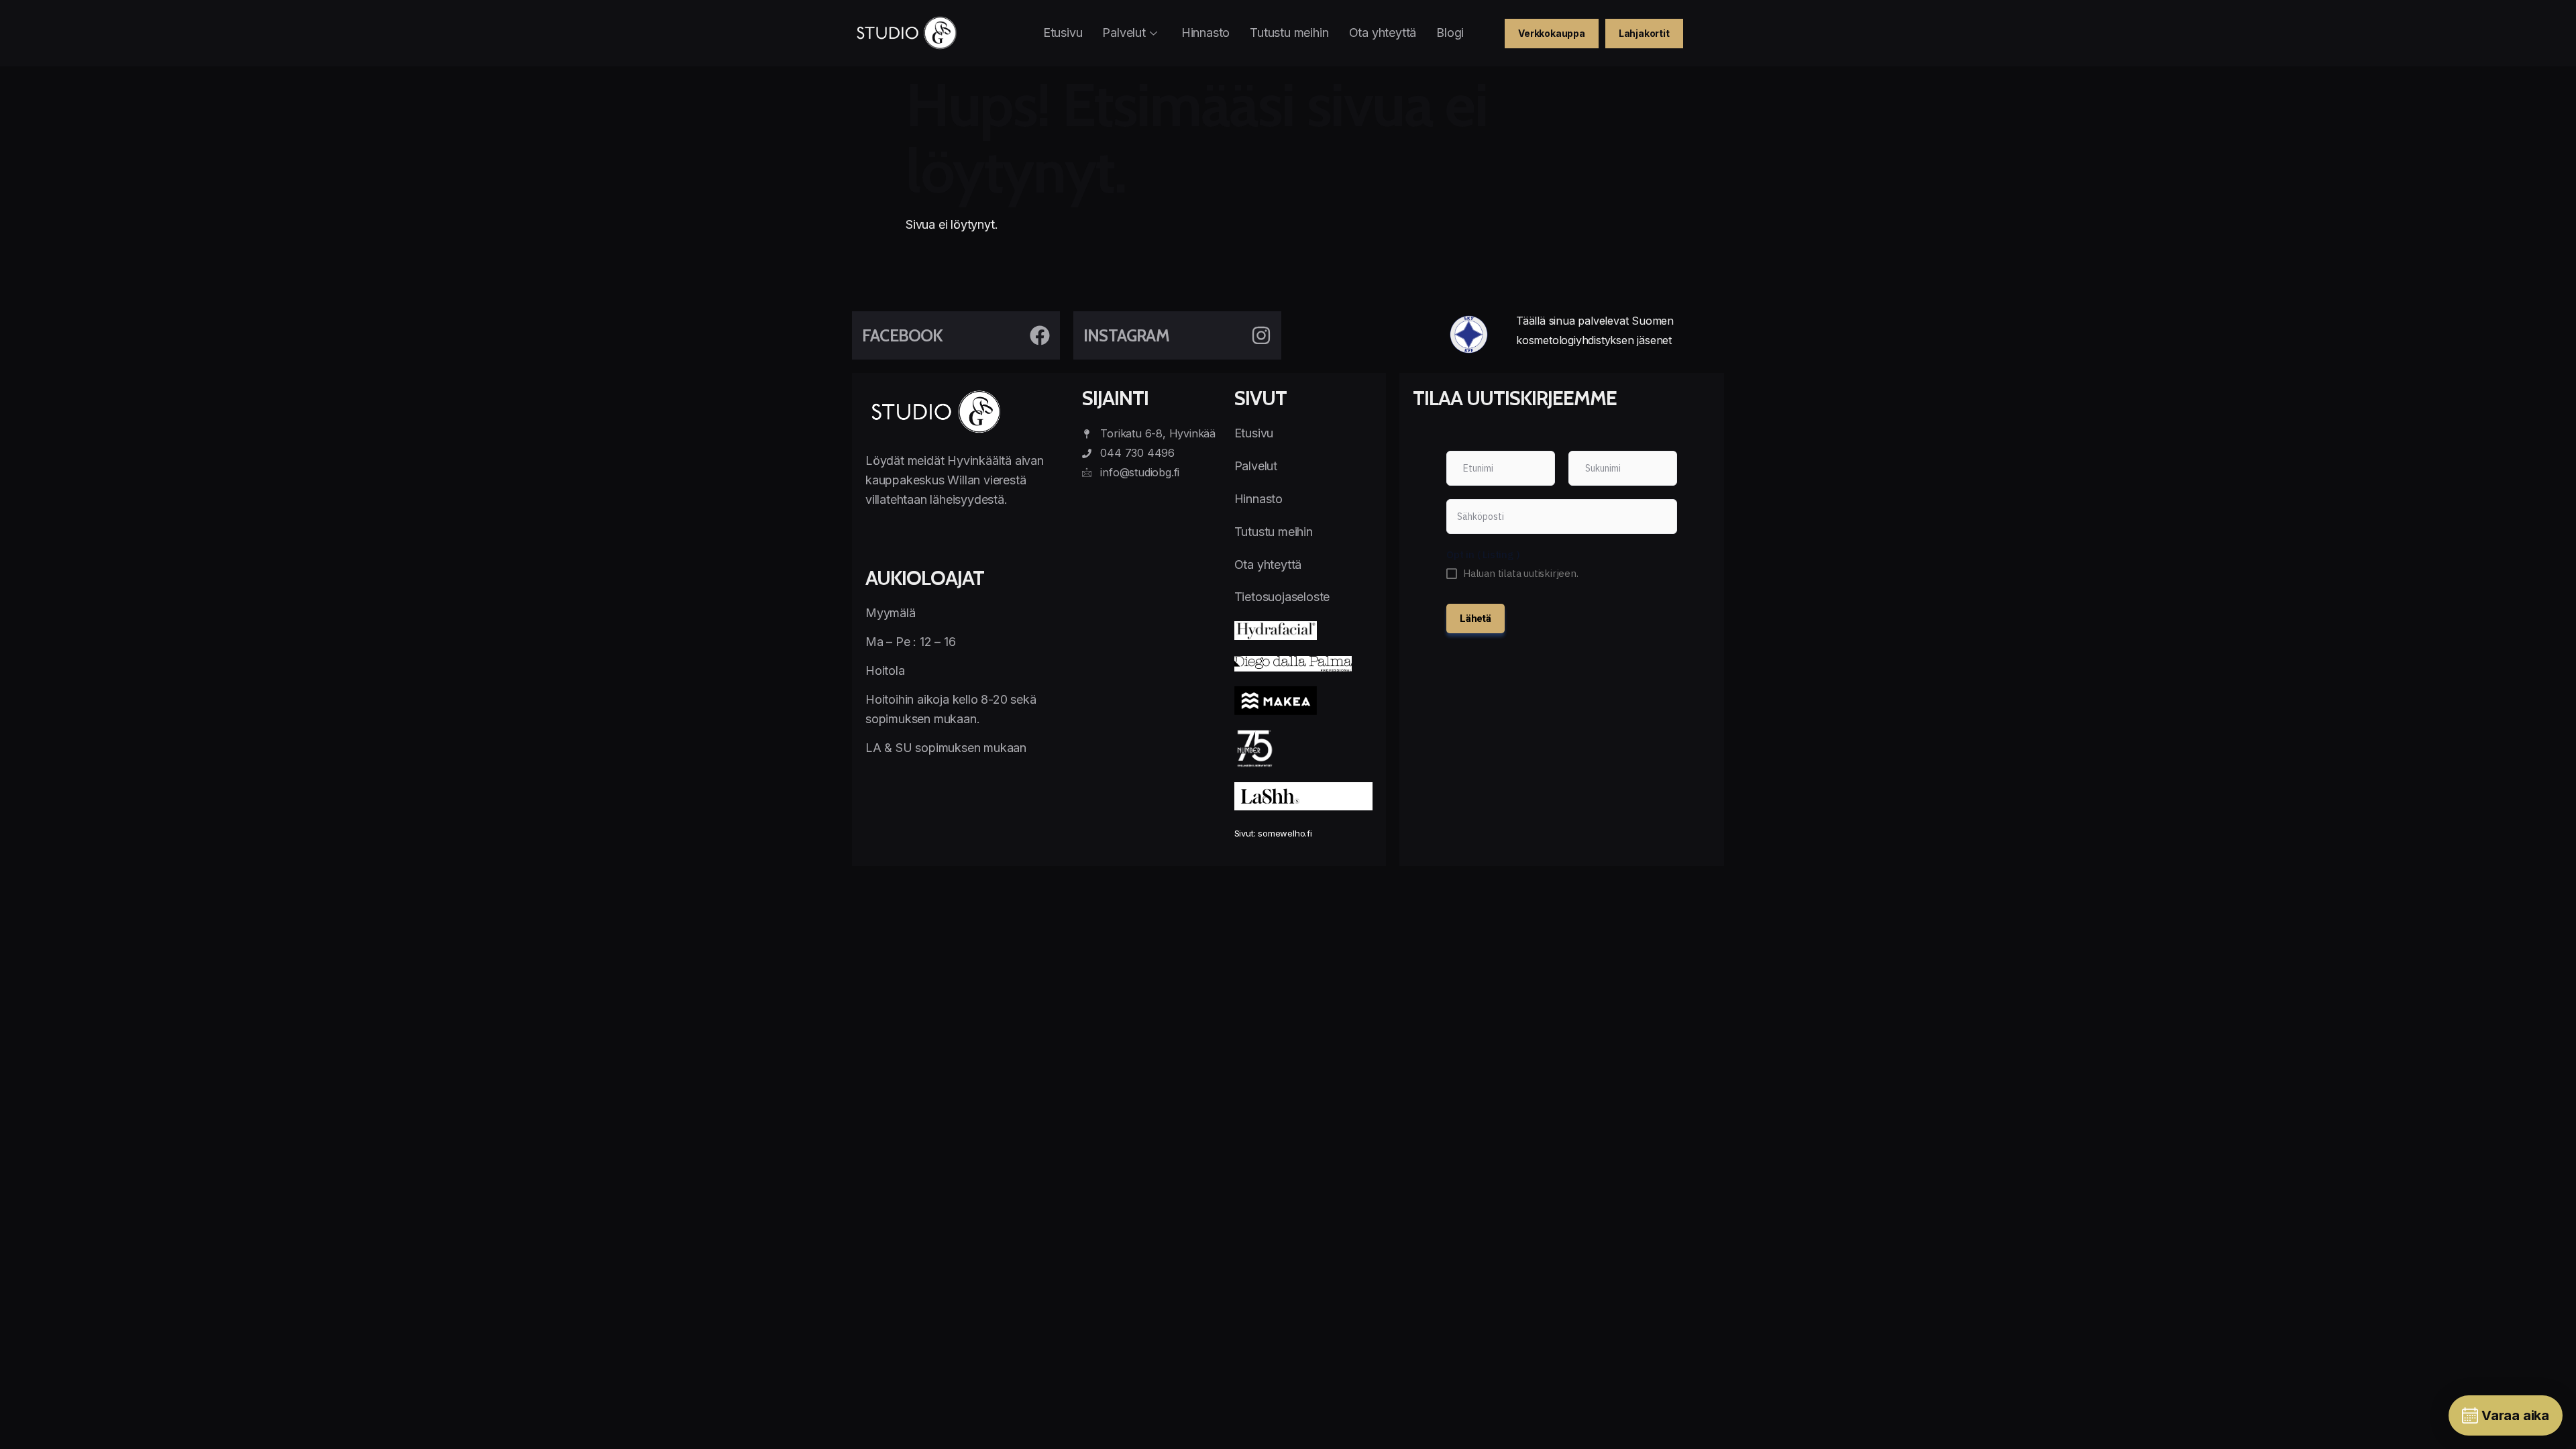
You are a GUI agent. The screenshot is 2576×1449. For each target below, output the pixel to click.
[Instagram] (1261, 335)
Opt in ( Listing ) (1483, 554)
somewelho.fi (1285, 833)
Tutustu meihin (1289, 33)
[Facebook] (1040, 335)
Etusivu (1063, 33)
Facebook (903, 335)
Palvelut (1124, 33)
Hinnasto (1205, 33)
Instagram (1126, 335)
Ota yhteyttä (1383, 33)
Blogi (1450, 33)
